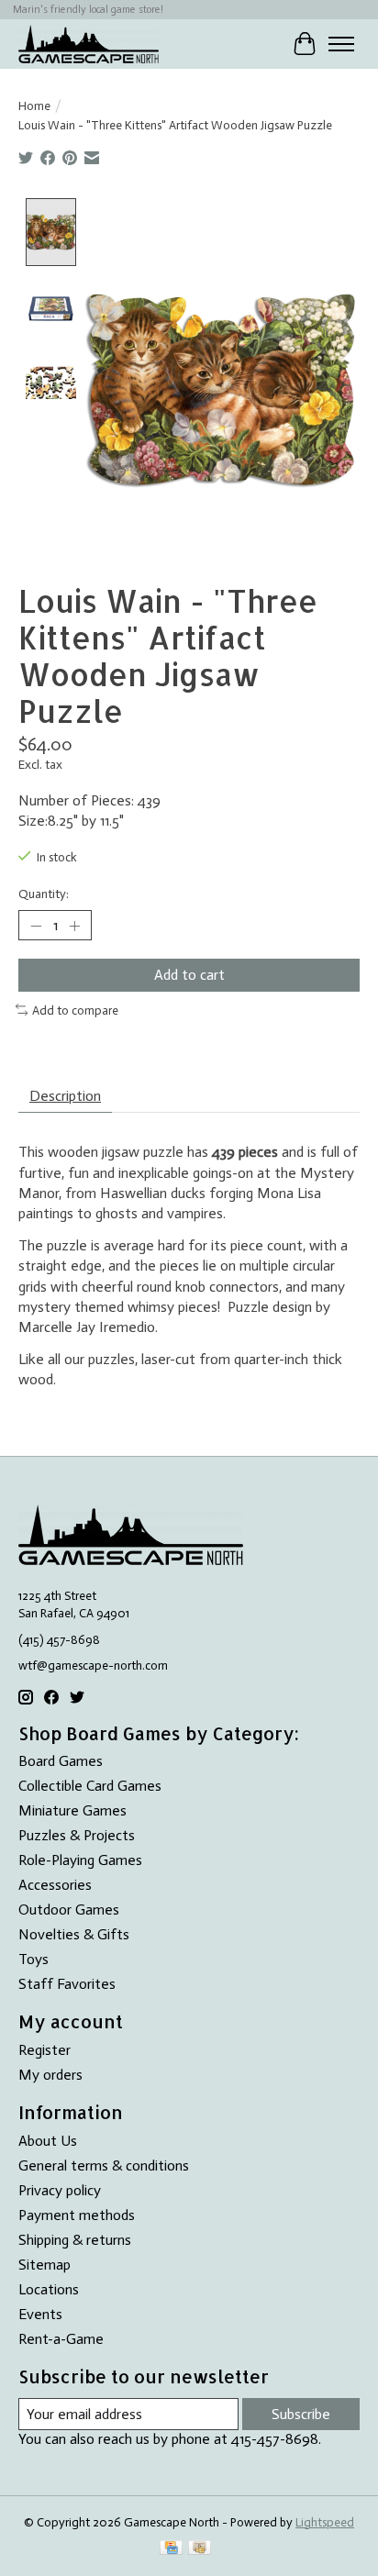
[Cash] (200, 2549)
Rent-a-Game (61, 2339)
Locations (49, 2289)
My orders (50, 2075)
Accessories (55, 1885)
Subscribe (301, 2414)
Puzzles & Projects (77, 1835)
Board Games (61, 1761)
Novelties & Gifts (74, 1934)
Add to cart (189, 975)
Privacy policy (60, 2190)
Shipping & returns (75, 2240)
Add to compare (75, 1010)
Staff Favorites (67, 1984)
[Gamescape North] (89, 44)
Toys (33, 1959)
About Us (48, 2141)
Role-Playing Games (80, 1860)
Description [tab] (65, 1096)
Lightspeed (325, 2522)
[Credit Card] (171, 2549)
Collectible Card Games (90, 1786)
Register (44, 2050)
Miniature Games (72, 1810)
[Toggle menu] (341, 44)
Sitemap (44, 2265)
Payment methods (77, 2215)
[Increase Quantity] (74, 926)
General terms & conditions (104, 2165)
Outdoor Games (69, 1910)
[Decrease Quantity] (36, 926)
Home (34, 105)
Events (40, 2314)
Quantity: (44, 894)
